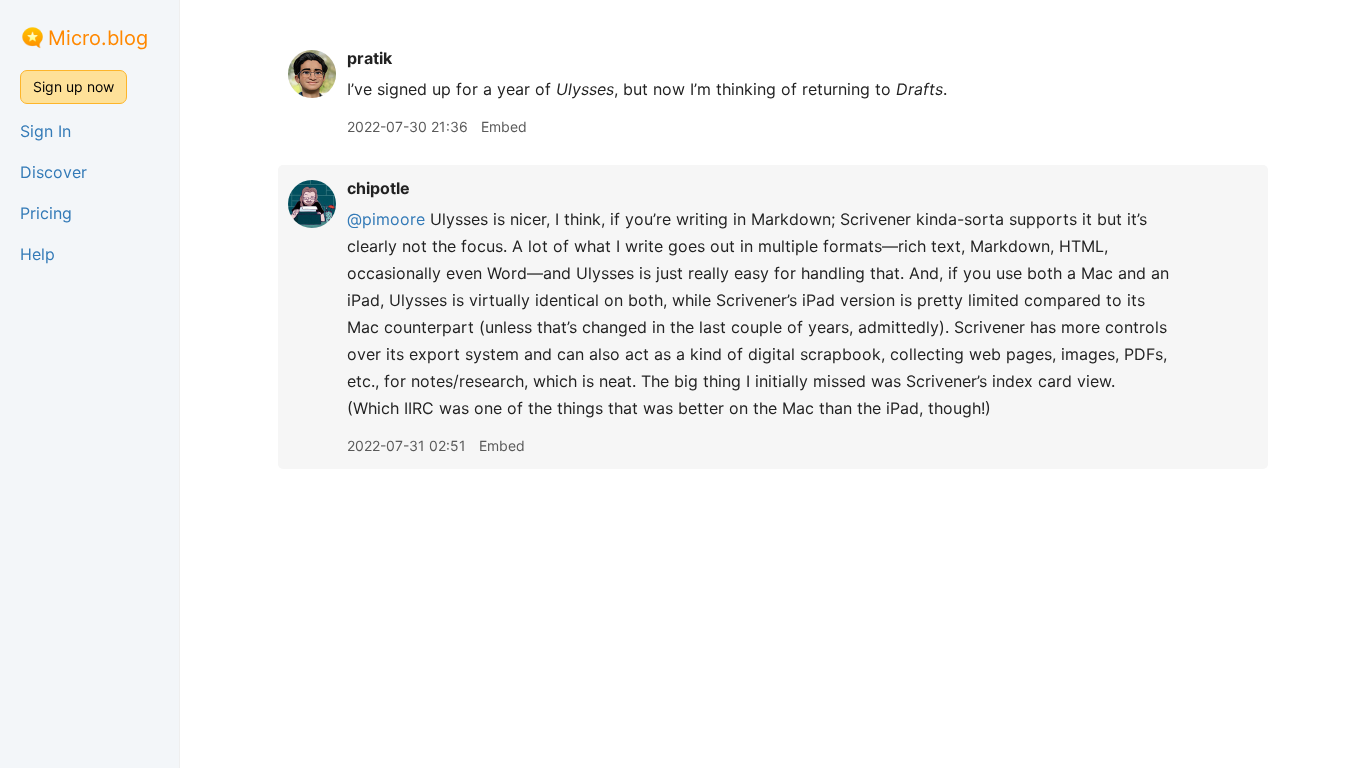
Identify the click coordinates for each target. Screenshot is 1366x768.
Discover (53, 172)
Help (37, 254)
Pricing (46, 213)
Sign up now (73, 86)
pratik (369, 58)
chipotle (378, 188)
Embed (504, 126)
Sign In (45, 131)
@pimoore (386, 219)
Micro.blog (98, 38)
